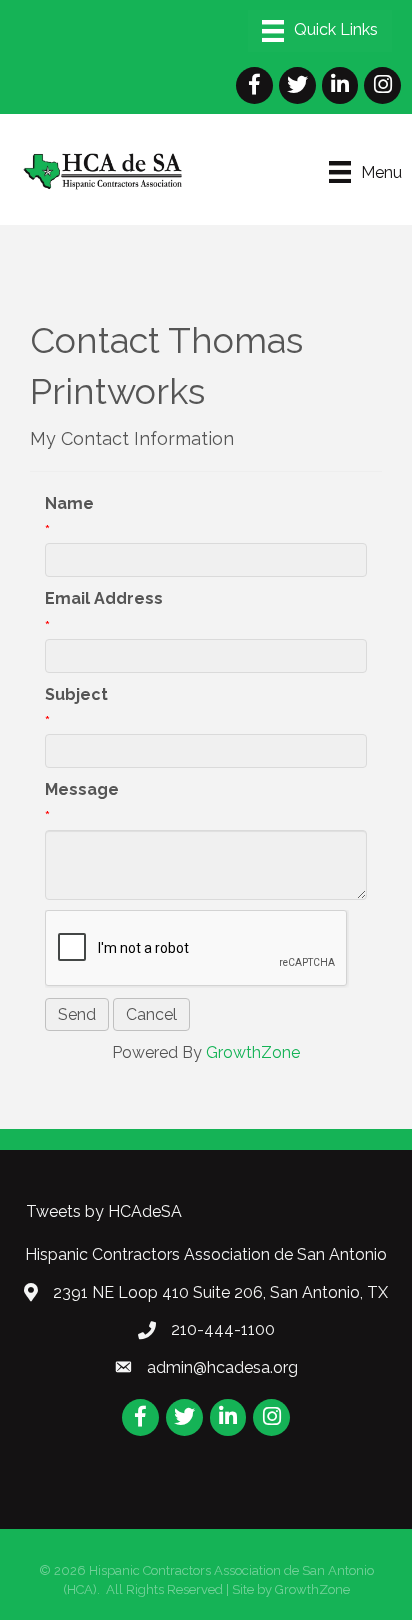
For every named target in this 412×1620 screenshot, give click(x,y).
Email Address (104, 598)
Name (69, 503)
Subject (76, 694)
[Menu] (320, 31)
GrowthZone (253, 1052)
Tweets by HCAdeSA (104, 1211)
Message (82, 789)
